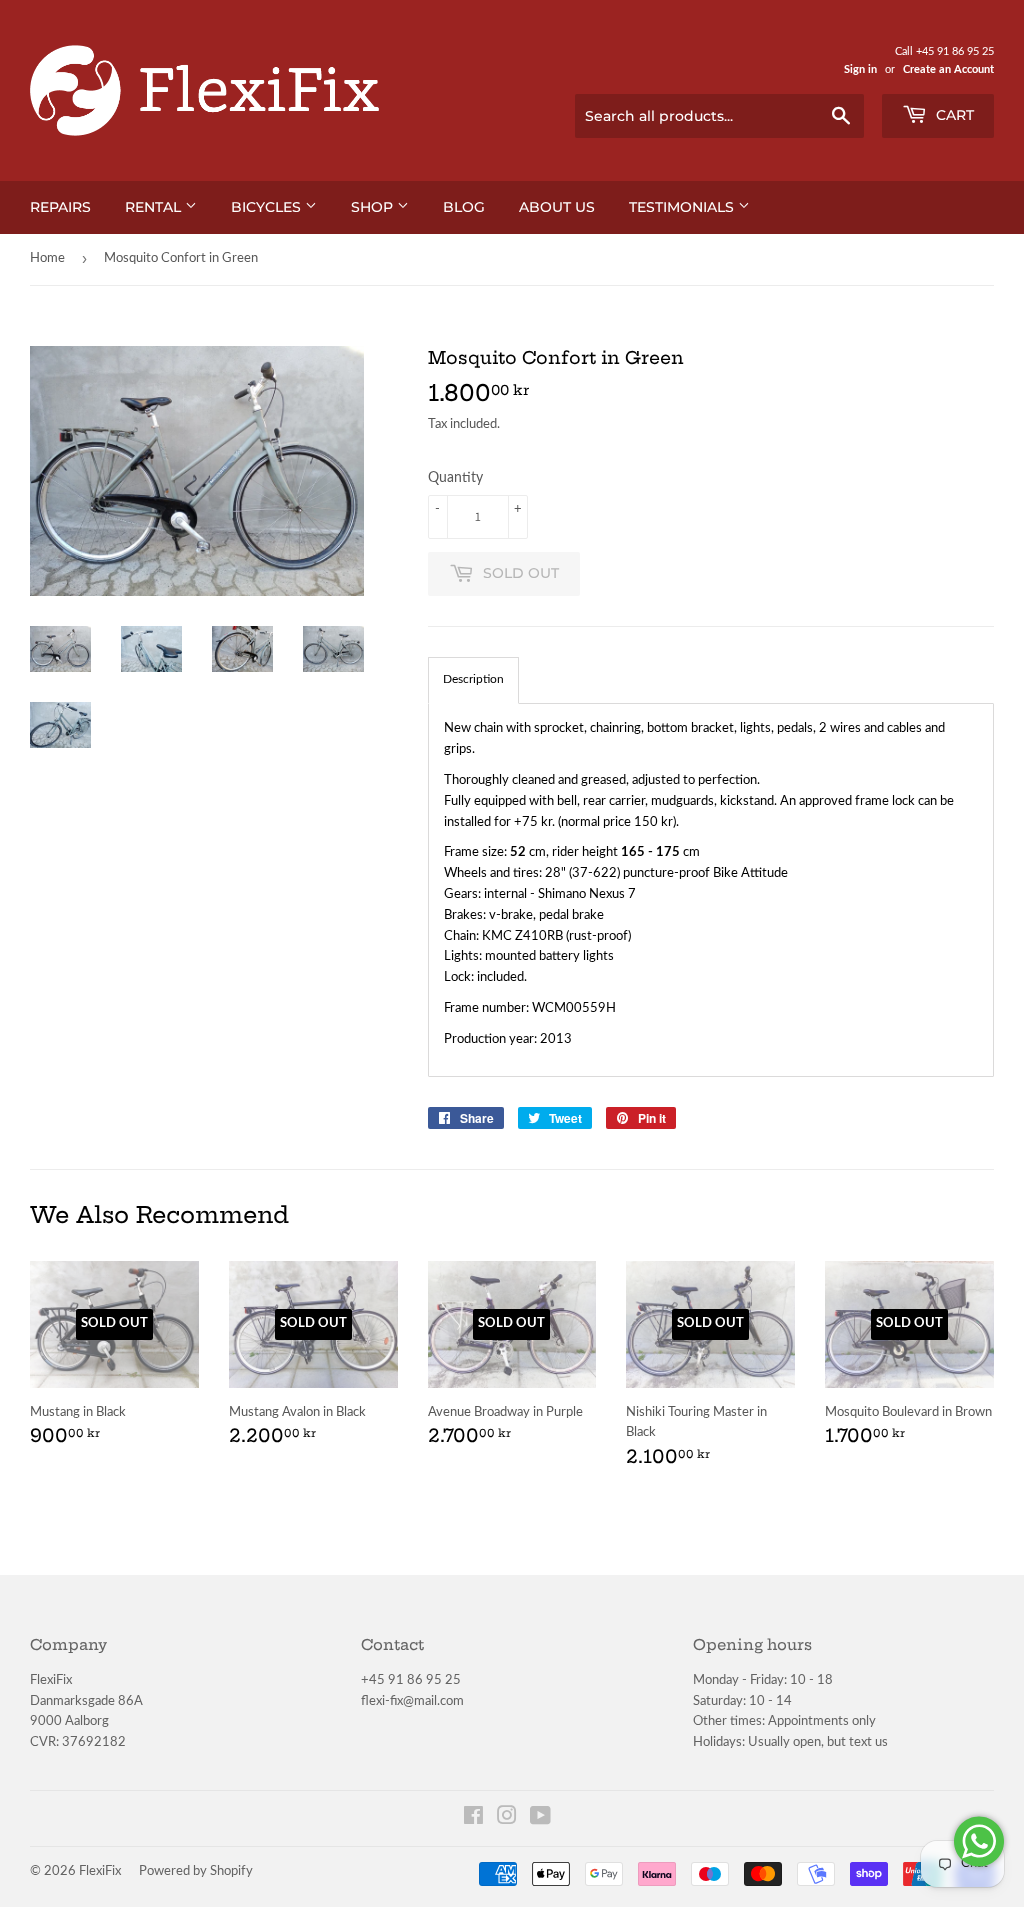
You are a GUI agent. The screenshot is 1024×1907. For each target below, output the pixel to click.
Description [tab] (473, 679)
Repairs (60, 207)
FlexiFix (100, 1871)
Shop (374, 207)
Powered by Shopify (196, 1871)
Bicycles (268, 207)
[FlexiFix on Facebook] (473, 1819)
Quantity (455, 478)
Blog (464, 207)
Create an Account (948, 69)
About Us (557, 207)
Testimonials (683, 207)
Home (47, 258)
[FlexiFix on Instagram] (507, 1819)
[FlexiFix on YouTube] (540, 1819)
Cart (953, 115)
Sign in (860, 69)
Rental (155, 207)
